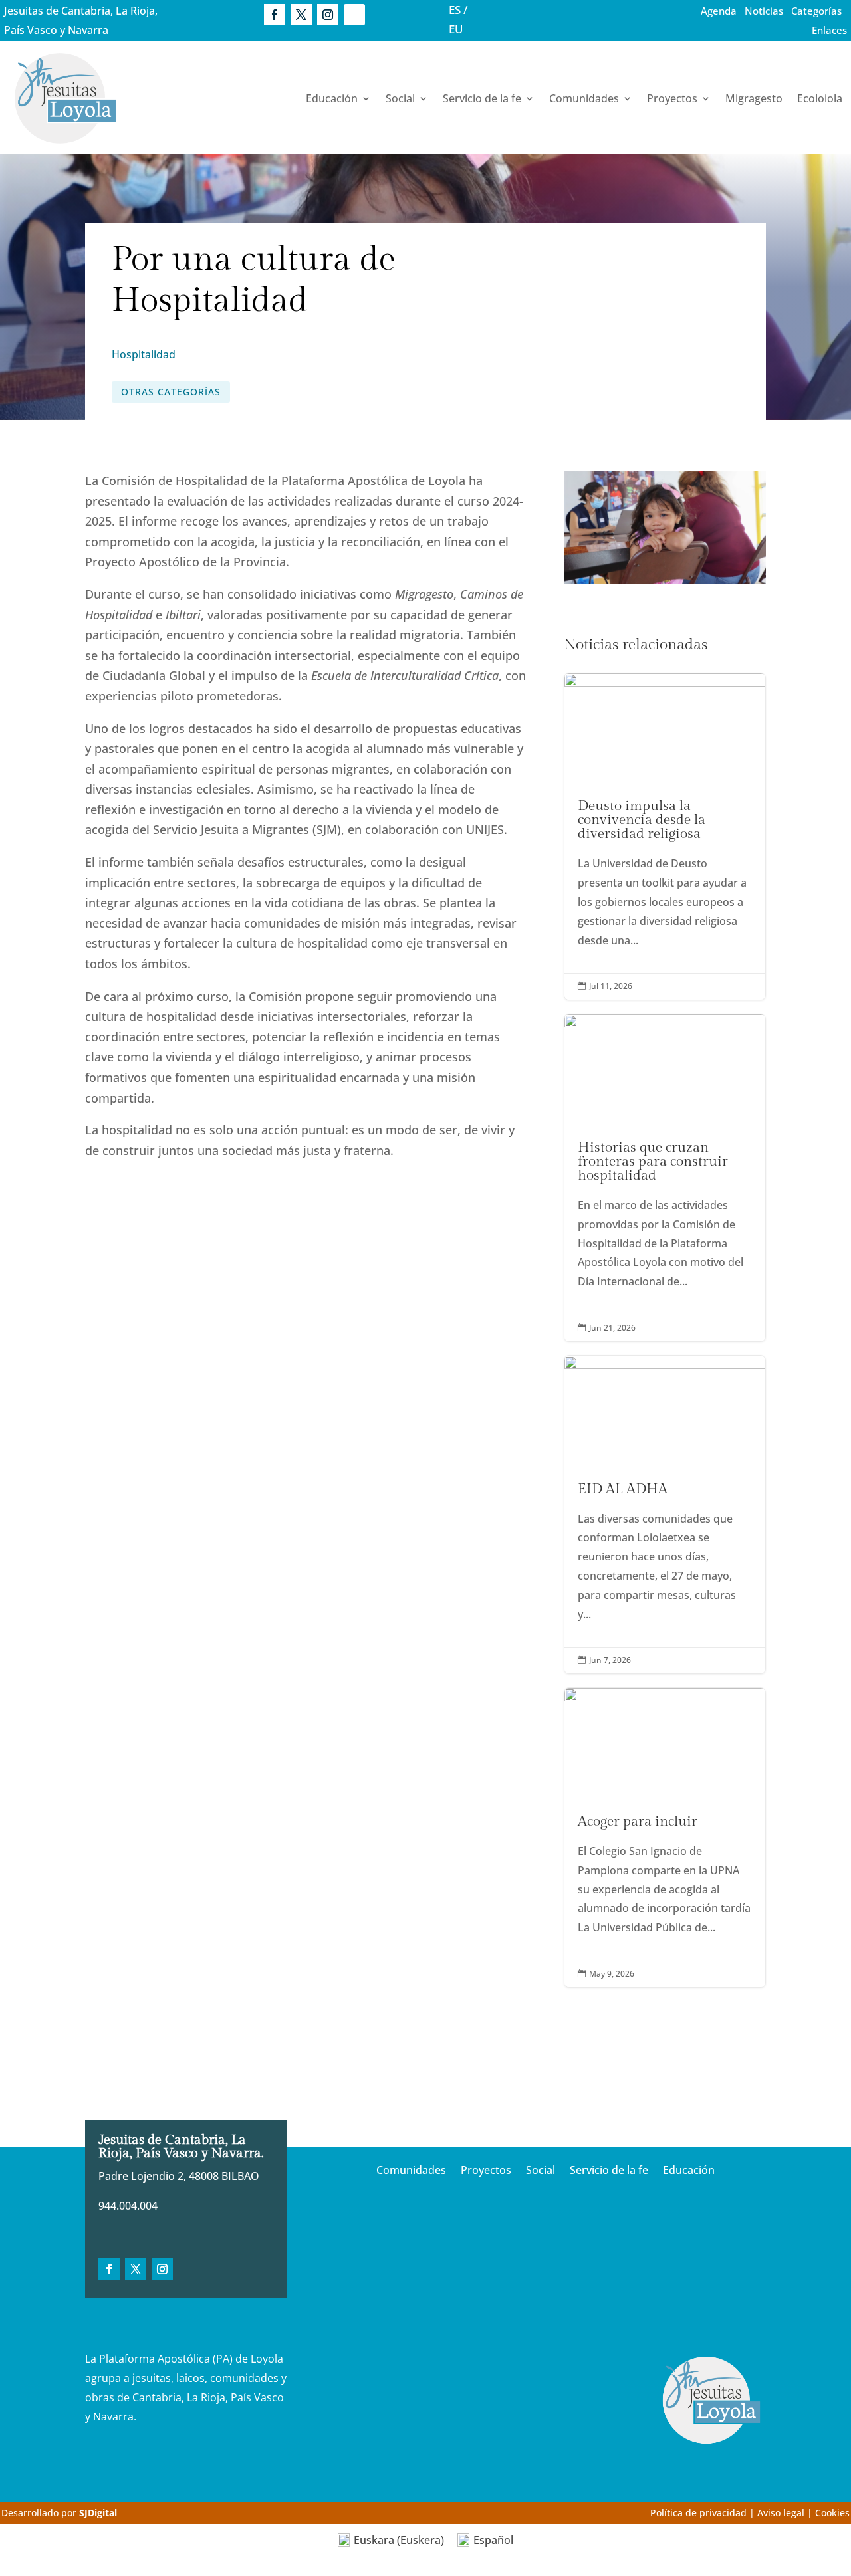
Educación (332, 98)
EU (456, 29)
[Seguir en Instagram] (328, 15)
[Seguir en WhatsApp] (354, 15)
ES (455, 10)
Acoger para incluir (665, 1838)
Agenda (719, 11)
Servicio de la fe (482, 98)
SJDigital (98, 2513)
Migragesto (754, 98)
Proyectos (672, 98)
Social (400, 98)
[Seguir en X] (301, 15)
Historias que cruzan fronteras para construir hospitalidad (665, 1178)
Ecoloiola (820, 98)
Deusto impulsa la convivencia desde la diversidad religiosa (665, 836)
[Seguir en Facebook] (275, 15)
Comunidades (584, 98)
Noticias (764, 11)
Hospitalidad (144, 354)
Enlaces (829, 30)
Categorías (816, 11)
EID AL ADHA (665, 1515)
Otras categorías (171, 392)
